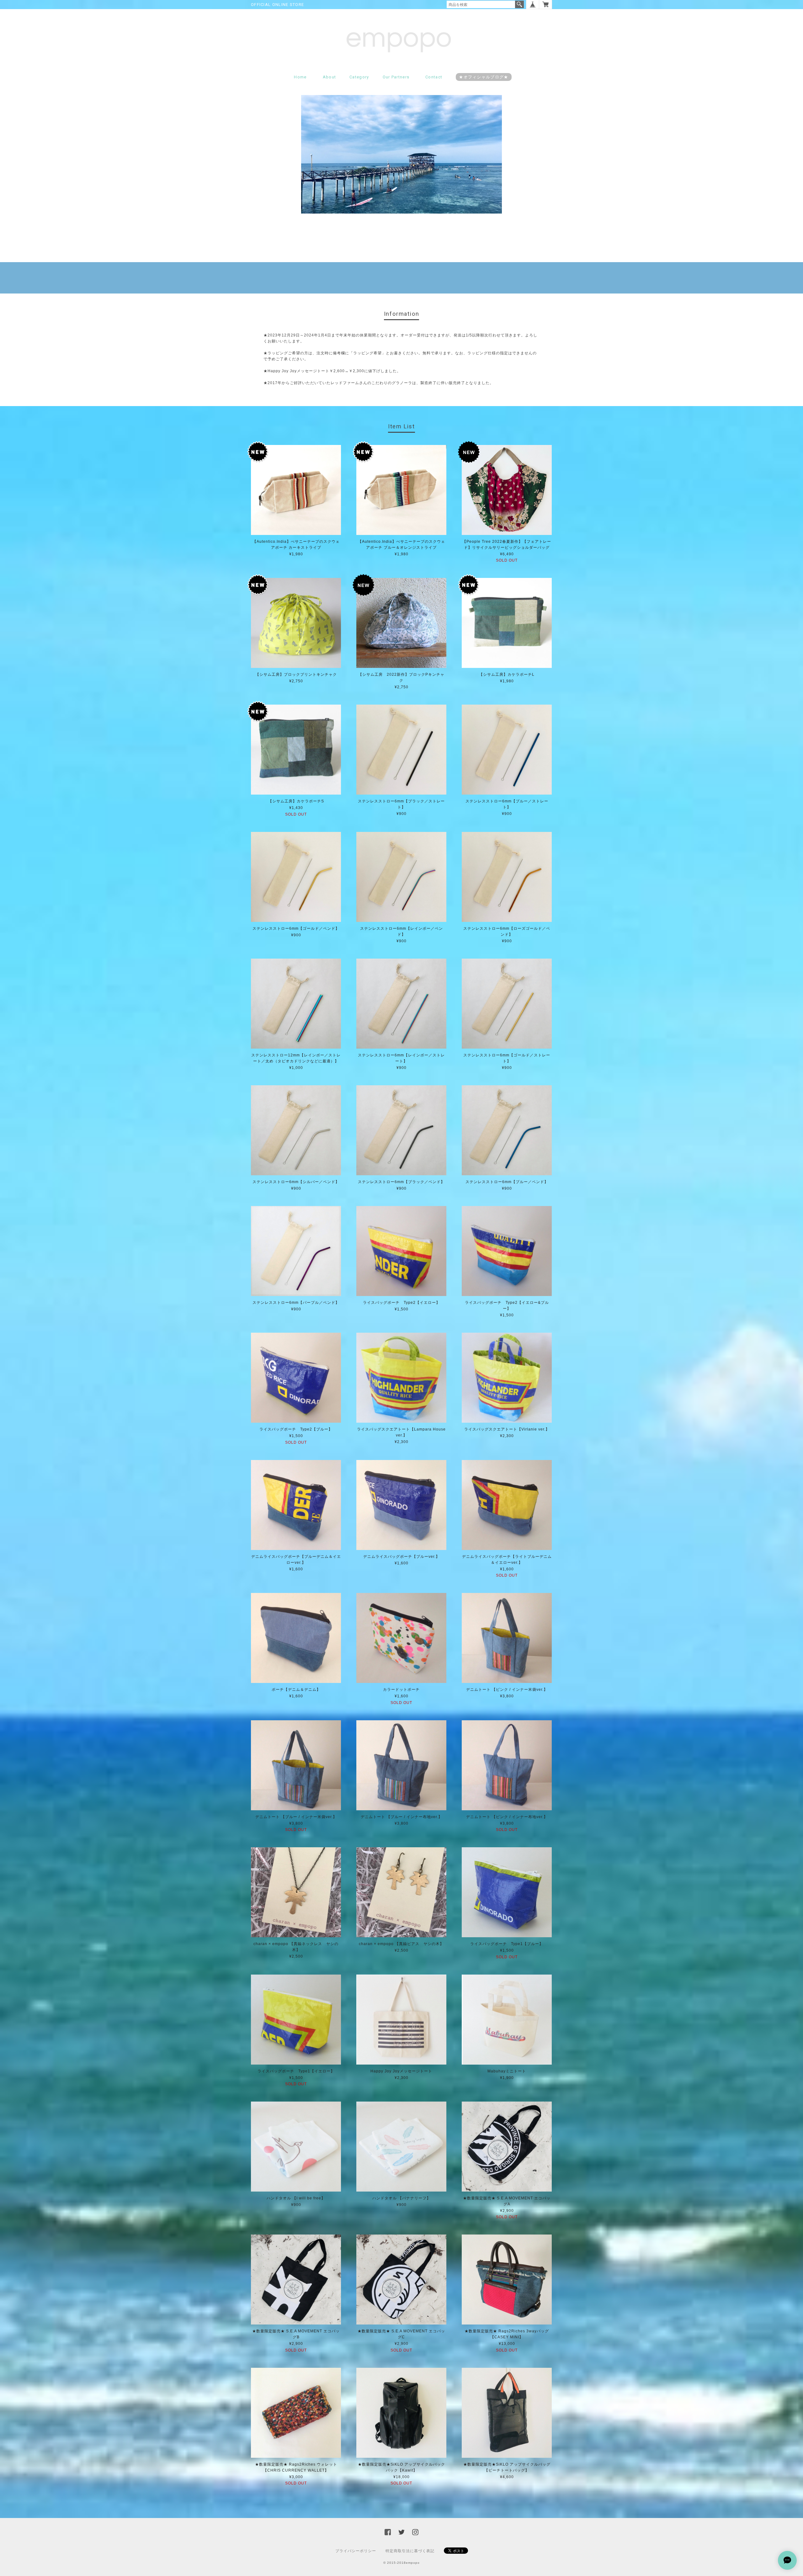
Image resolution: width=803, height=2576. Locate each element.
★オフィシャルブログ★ (484, 77)
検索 (519, 4)
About (330, 77)
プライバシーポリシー (356, 2551)
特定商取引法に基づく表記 (410, 2551)
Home (300, 77)
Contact (434, 77)
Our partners (396, 77)
